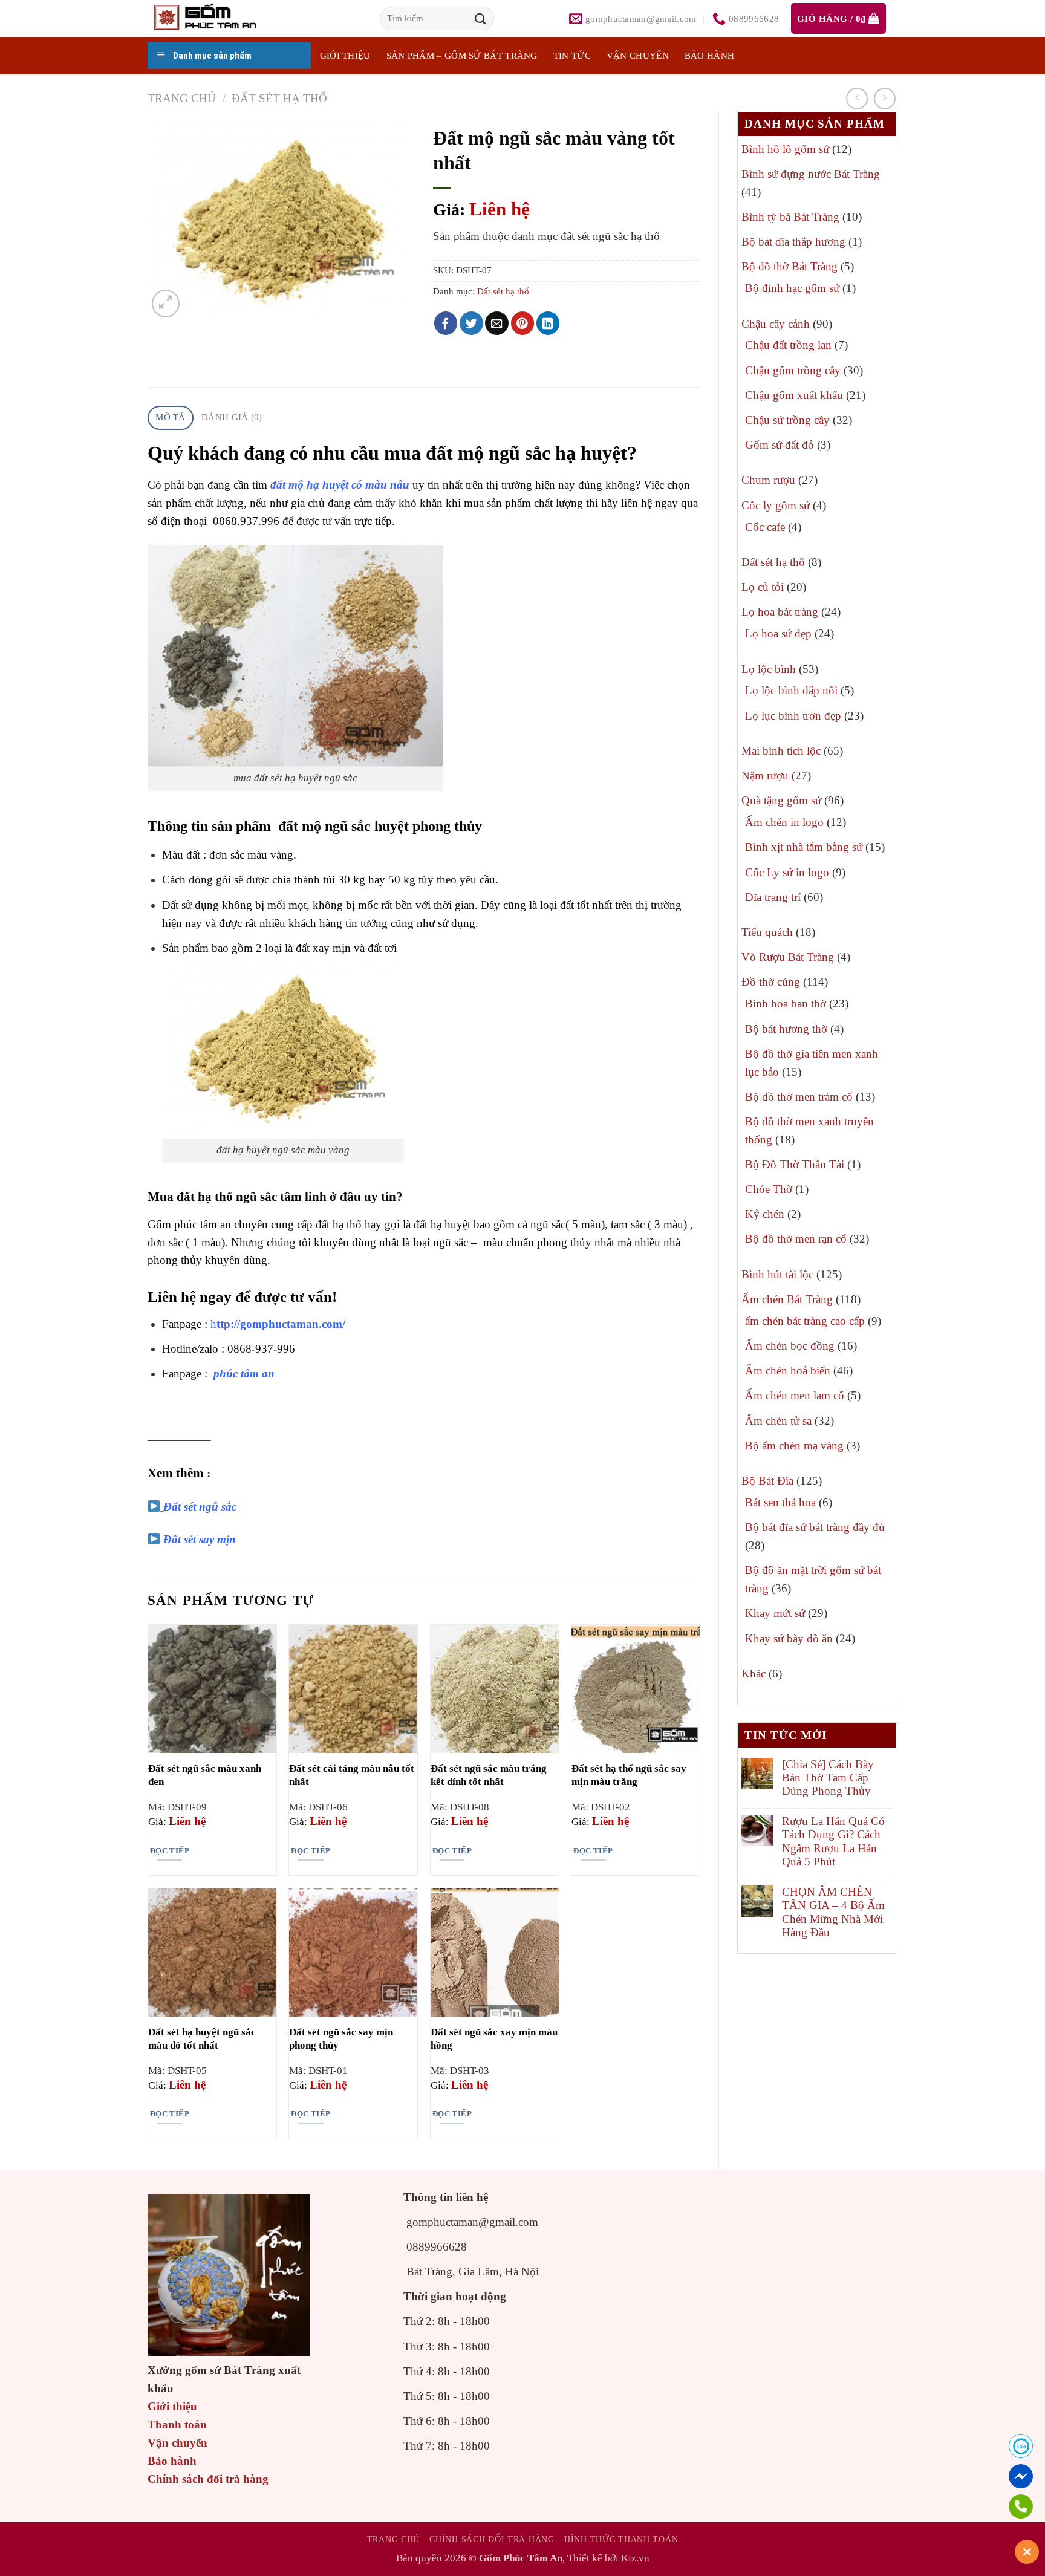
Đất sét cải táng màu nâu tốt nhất (352, 1775)
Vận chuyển (638, 56)
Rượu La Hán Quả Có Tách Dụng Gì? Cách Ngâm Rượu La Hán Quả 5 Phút (833, 1841)
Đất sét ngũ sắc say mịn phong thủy (341, 2039)
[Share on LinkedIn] (548, 323)
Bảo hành (709, 56)
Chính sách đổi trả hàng (208, 2479)
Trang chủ (182, 98)
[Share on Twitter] (471, 323)
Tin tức (572, 56)
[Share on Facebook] (446, 323)
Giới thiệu (172, 2406)
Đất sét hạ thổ (279, 98)
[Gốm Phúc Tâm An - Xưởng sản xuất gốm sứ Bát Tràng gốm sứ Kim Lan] (218, 18)
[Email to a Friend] (497, 323)
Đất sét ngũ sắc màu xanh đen (205, 1775)
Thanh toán (177, 2425)
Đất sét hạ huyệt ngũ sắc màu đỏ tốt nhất (202, 2039)
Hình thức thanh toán (621, 2539)
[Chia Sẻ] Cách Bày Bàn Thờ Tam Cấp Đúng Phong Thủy (828, 1778)
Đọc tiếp (170, 1851)
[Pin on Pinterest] (523, 323)
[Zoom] (165, 303)
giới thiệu (345, 56)
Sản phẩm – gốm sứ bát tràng (462, 56)
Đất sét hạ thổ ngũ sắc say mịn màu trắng (629, 1775)
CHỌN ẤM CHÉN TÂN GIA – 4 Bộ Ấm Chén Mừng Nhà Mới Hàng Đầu (833, 1912)
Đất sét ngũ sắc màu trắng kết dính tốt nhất (489, 1775)
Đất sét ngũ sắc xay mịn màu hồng (494, 2039)
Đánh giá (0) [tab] (232, 417)
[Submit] (481, 18)
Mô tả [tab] (171, 417)
